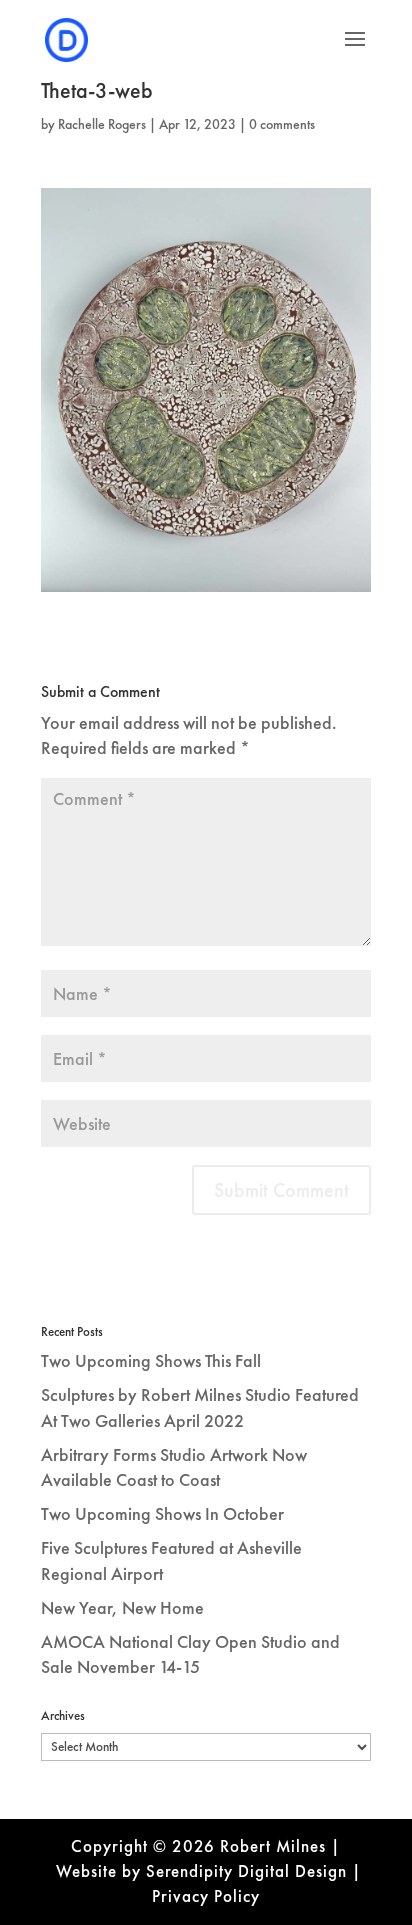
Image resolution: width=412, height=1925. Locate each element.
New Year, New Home (122, 1607)
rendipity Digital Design (256, 1871)
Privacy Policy (206, 1896)
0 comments (282, 124)
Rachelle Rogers (102, 124)
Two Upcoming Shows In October (162, 1513)
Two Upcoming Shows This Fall (151, 1360)
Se (155, 1871)
